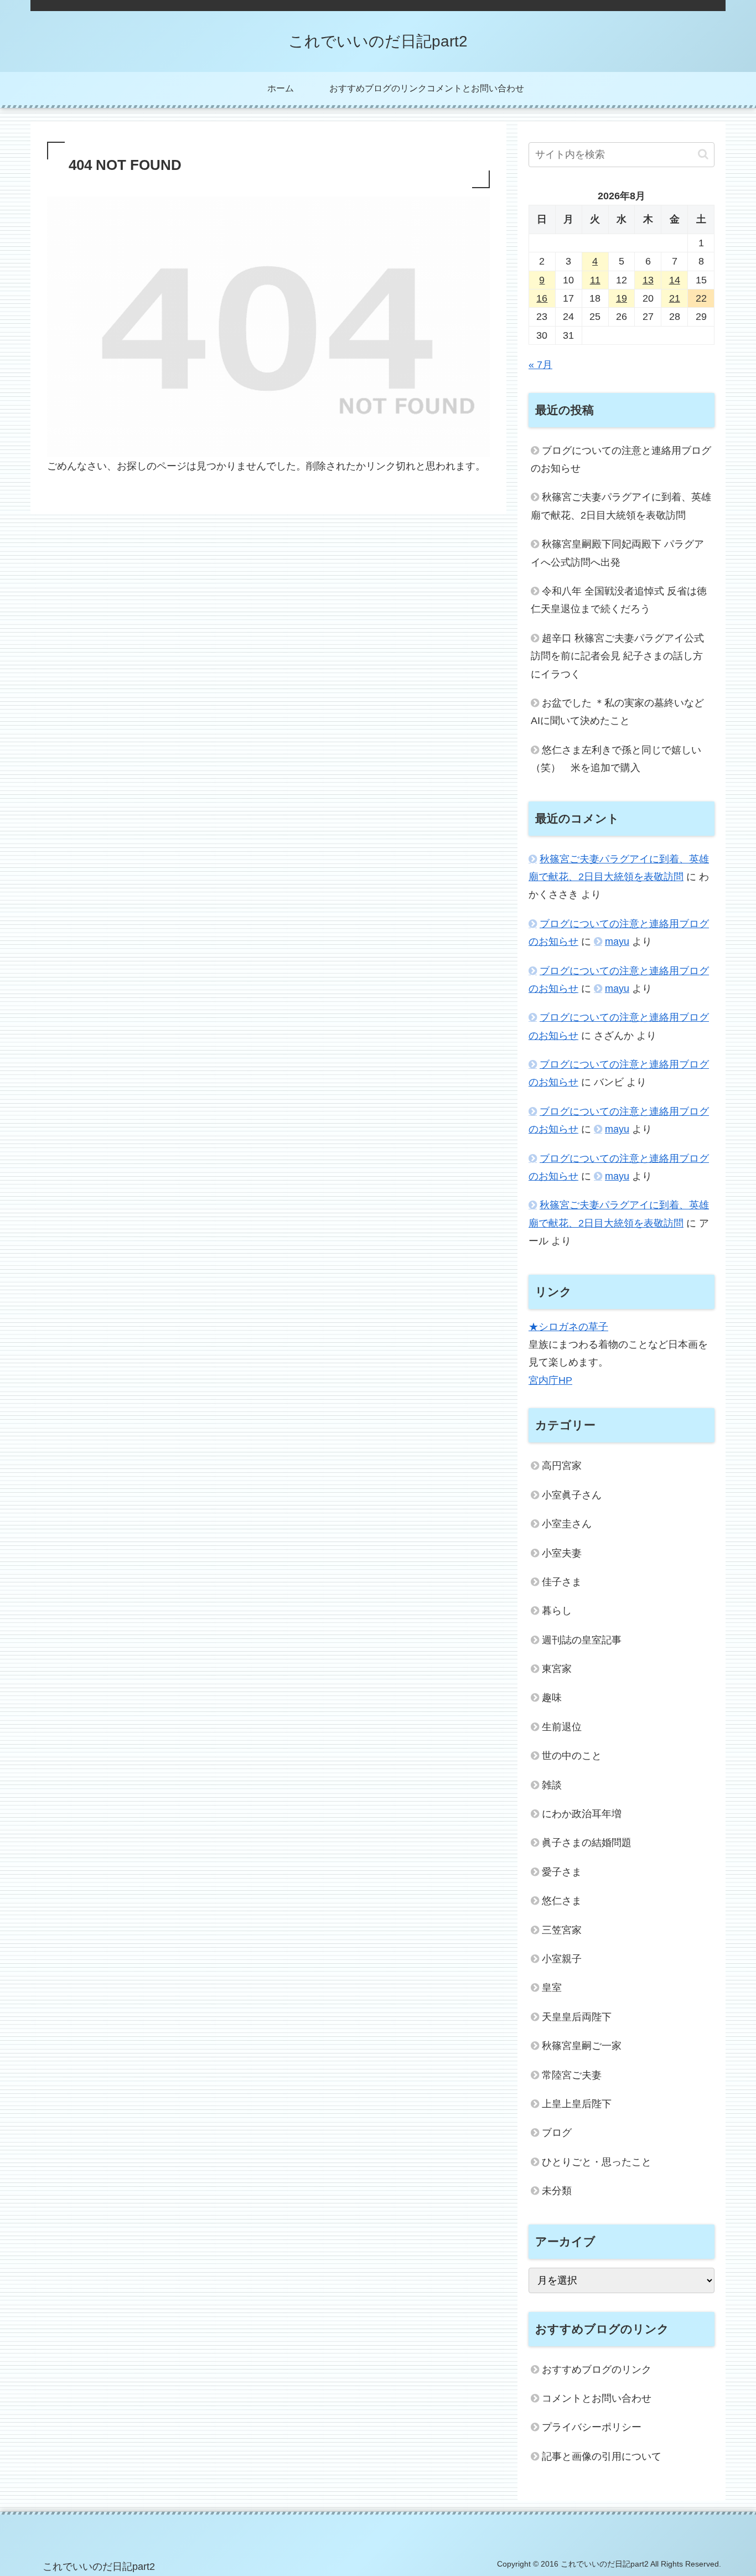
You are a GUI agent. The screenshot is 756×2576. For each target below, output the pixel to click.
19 (622, 298)
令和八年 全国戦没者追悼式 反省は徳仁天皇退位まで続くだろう (619, 600)
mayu (617, 942)
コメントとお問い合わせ (597, 2398)
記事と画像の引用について (602, 2456)
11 (595, 280)
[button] (703, 154)
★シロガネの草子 (568, 1327)
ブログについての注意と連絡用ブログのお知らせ (621, 459)
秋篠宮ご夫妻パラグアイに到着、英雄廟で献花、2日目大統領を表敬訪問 (621, 506)
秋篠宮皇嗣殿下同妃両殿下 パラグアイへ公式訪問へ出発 (617, 553)
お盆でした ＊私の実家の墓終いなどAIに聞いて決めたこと (617, 712)
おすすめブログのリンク (597, 2370)
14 (675, 280)
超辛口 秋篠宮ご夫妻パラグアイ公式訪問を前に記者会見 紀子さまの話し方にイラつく (617, 656)
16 (542, 298)
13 (648, 280)
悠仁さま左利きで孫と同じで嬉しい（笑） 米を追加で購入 (616, 759)
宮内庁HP (550, 1380)
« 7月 (540, 365)
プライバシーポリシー (592, 2427)
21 (675, 298)
